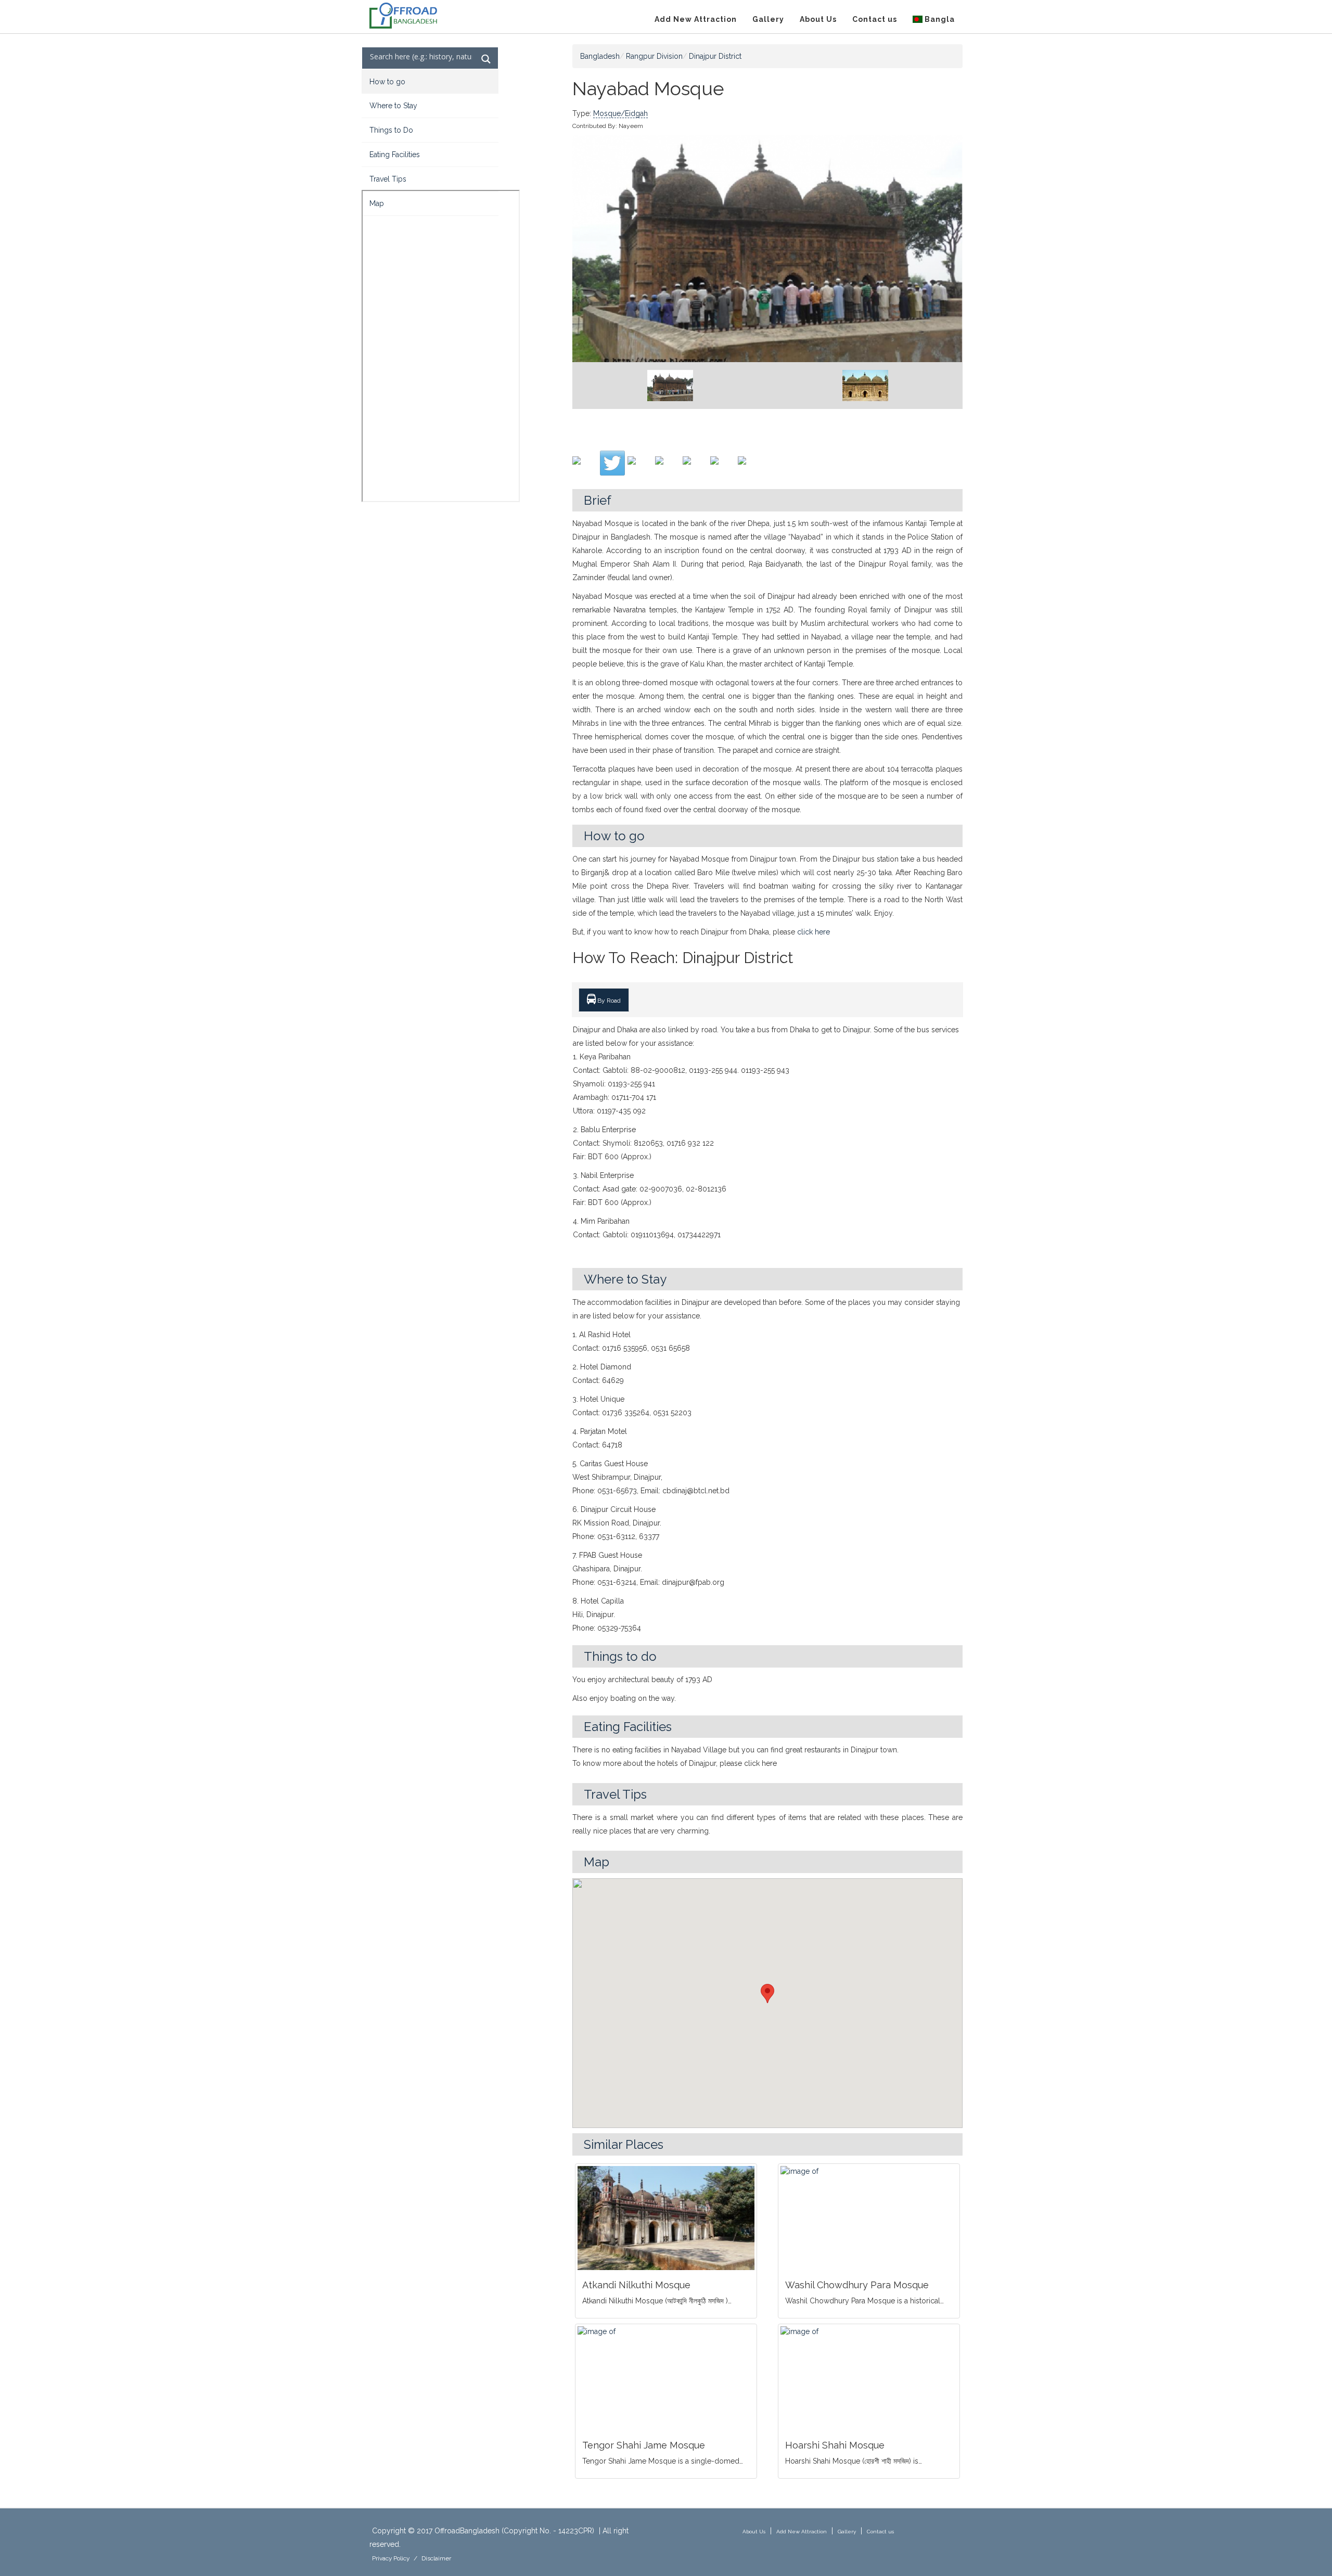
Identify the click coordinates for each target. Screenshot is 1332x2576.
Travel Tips (388, 179)
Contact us (875, 19)
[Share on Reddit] (668, 469)
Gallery (768, 19)
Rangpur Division (654, 56)
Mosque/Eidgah (620, 113)
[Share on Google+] (640, 469)
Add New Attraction (696, 19)
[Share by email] (750, 469)
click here (814, 932)
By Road (608, 1001)
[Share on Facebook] (585, 469)
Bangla (939, 19)
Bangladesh (600, 56)
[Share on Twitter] (612, 463)
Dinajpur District (715, 56)
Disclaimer (436, 2558)
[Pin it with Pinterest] (695, 469)
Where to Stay (393, 106)
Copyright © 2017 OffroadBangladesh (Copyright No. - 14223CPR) (483, 2531)
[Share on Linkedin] (723, 469)
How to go (387, 82)
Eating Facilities (395, 155)
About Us (818, 19)
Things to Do (391, 130)
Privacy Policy (391, 2558)
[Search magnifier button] (486, 59)
